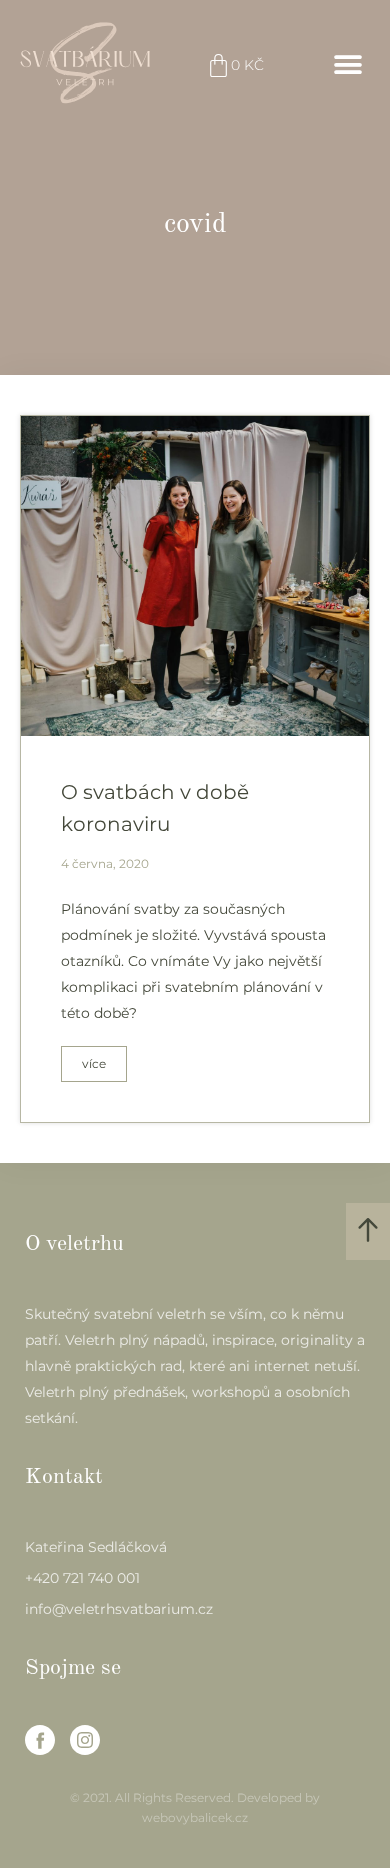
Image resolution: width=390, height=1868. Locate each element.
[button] (347, 65)
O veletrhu (74, 1244)
